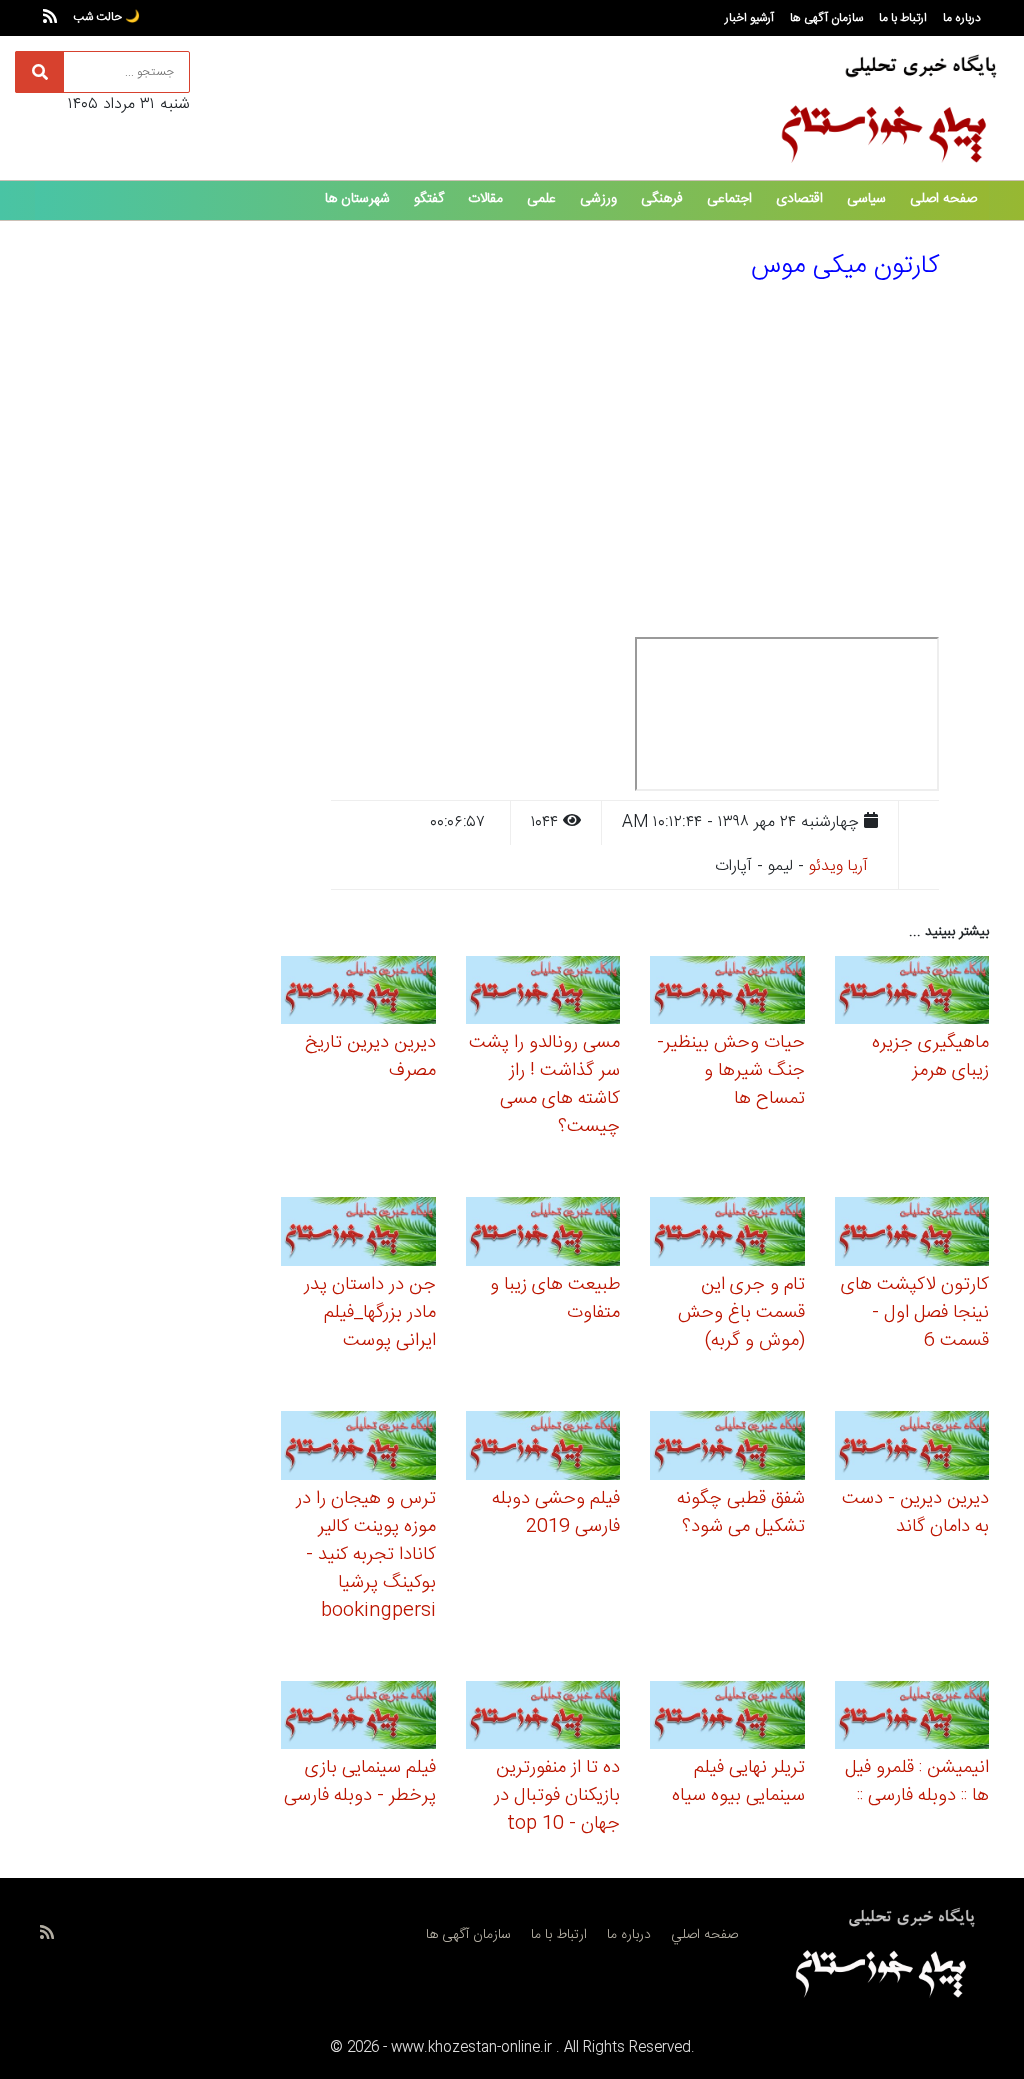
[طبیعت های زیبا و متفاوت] (543, 1234)
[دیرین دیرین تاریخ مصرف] (358, 993)
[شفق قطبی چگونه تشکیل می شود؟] (727, 1448)
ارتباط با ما (903, 18)
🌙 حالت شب (106, 17)
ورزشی (598, 199)
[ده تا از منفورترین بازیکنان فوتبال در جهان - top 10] (543, 1718)
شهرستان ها (357, 199)
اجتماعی (729, 199)
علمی (541, 199)
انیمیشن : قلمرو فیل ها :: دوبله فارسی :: (917, 1782)
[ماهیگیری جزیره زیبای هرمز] (912, 993)
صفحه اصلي (704, 1935)
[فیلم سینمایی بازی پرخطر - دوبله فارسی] (358, 1718)
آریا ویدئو (838, 866)
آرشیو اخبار (749, 18)
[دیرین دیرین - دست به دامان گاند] (912, 1448)
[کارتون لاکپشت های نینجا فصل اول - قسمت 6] (912, 1234)
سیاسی (866, 199)
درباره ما (962, 18)
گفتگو (429, 199)
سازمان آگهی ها (826, 18)
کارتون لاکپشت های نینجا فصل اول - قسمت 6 (915, 1313)
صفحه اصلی (943, 199)
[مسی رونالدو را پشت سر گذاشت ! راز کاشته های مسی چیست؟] (543, 993)
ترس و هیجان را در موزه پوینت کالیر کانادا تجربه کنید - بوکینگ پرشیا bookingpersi (366, 1555)
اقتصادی (799, 199)
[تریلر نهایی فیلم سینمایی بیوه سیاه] (727, 1718)
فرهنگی (662, 199)
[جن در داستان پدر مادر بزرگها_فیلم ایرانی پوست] (358, 1234)
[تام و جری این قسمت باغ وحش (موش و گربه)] (727, 1234)
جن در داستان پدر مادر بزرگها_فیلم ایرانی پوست (370, 1313)
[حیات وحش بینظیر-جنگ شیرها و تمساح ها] (727, 993)
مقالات (485, 199)
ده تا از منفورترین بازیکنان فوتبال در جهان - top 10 (557, 1796)
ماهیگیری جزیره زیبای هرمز (930, 1057)
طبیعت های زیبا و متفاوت (555, 1299)
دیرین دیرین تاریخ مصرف (370, 1057)
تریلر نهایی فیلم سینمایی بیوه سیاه (738, 1782)
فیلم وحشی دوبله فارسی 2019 (556, 1513)
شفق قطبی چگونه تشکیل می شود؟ (741, 1513)
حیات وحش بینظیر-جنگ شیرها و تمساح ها (731, 1071)
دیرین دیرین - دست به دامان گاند (915, 1513)
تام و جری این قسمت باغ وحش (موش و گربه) (741, 1313)
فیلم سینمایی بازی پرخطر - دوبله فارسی (360, 1782)
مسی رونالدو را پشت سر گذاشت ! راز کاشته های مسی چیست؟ (544, 1085)
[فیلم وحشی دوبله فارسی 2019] (543, 1448)
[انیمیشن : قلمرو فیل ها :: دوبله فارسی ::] (912, 1718)
